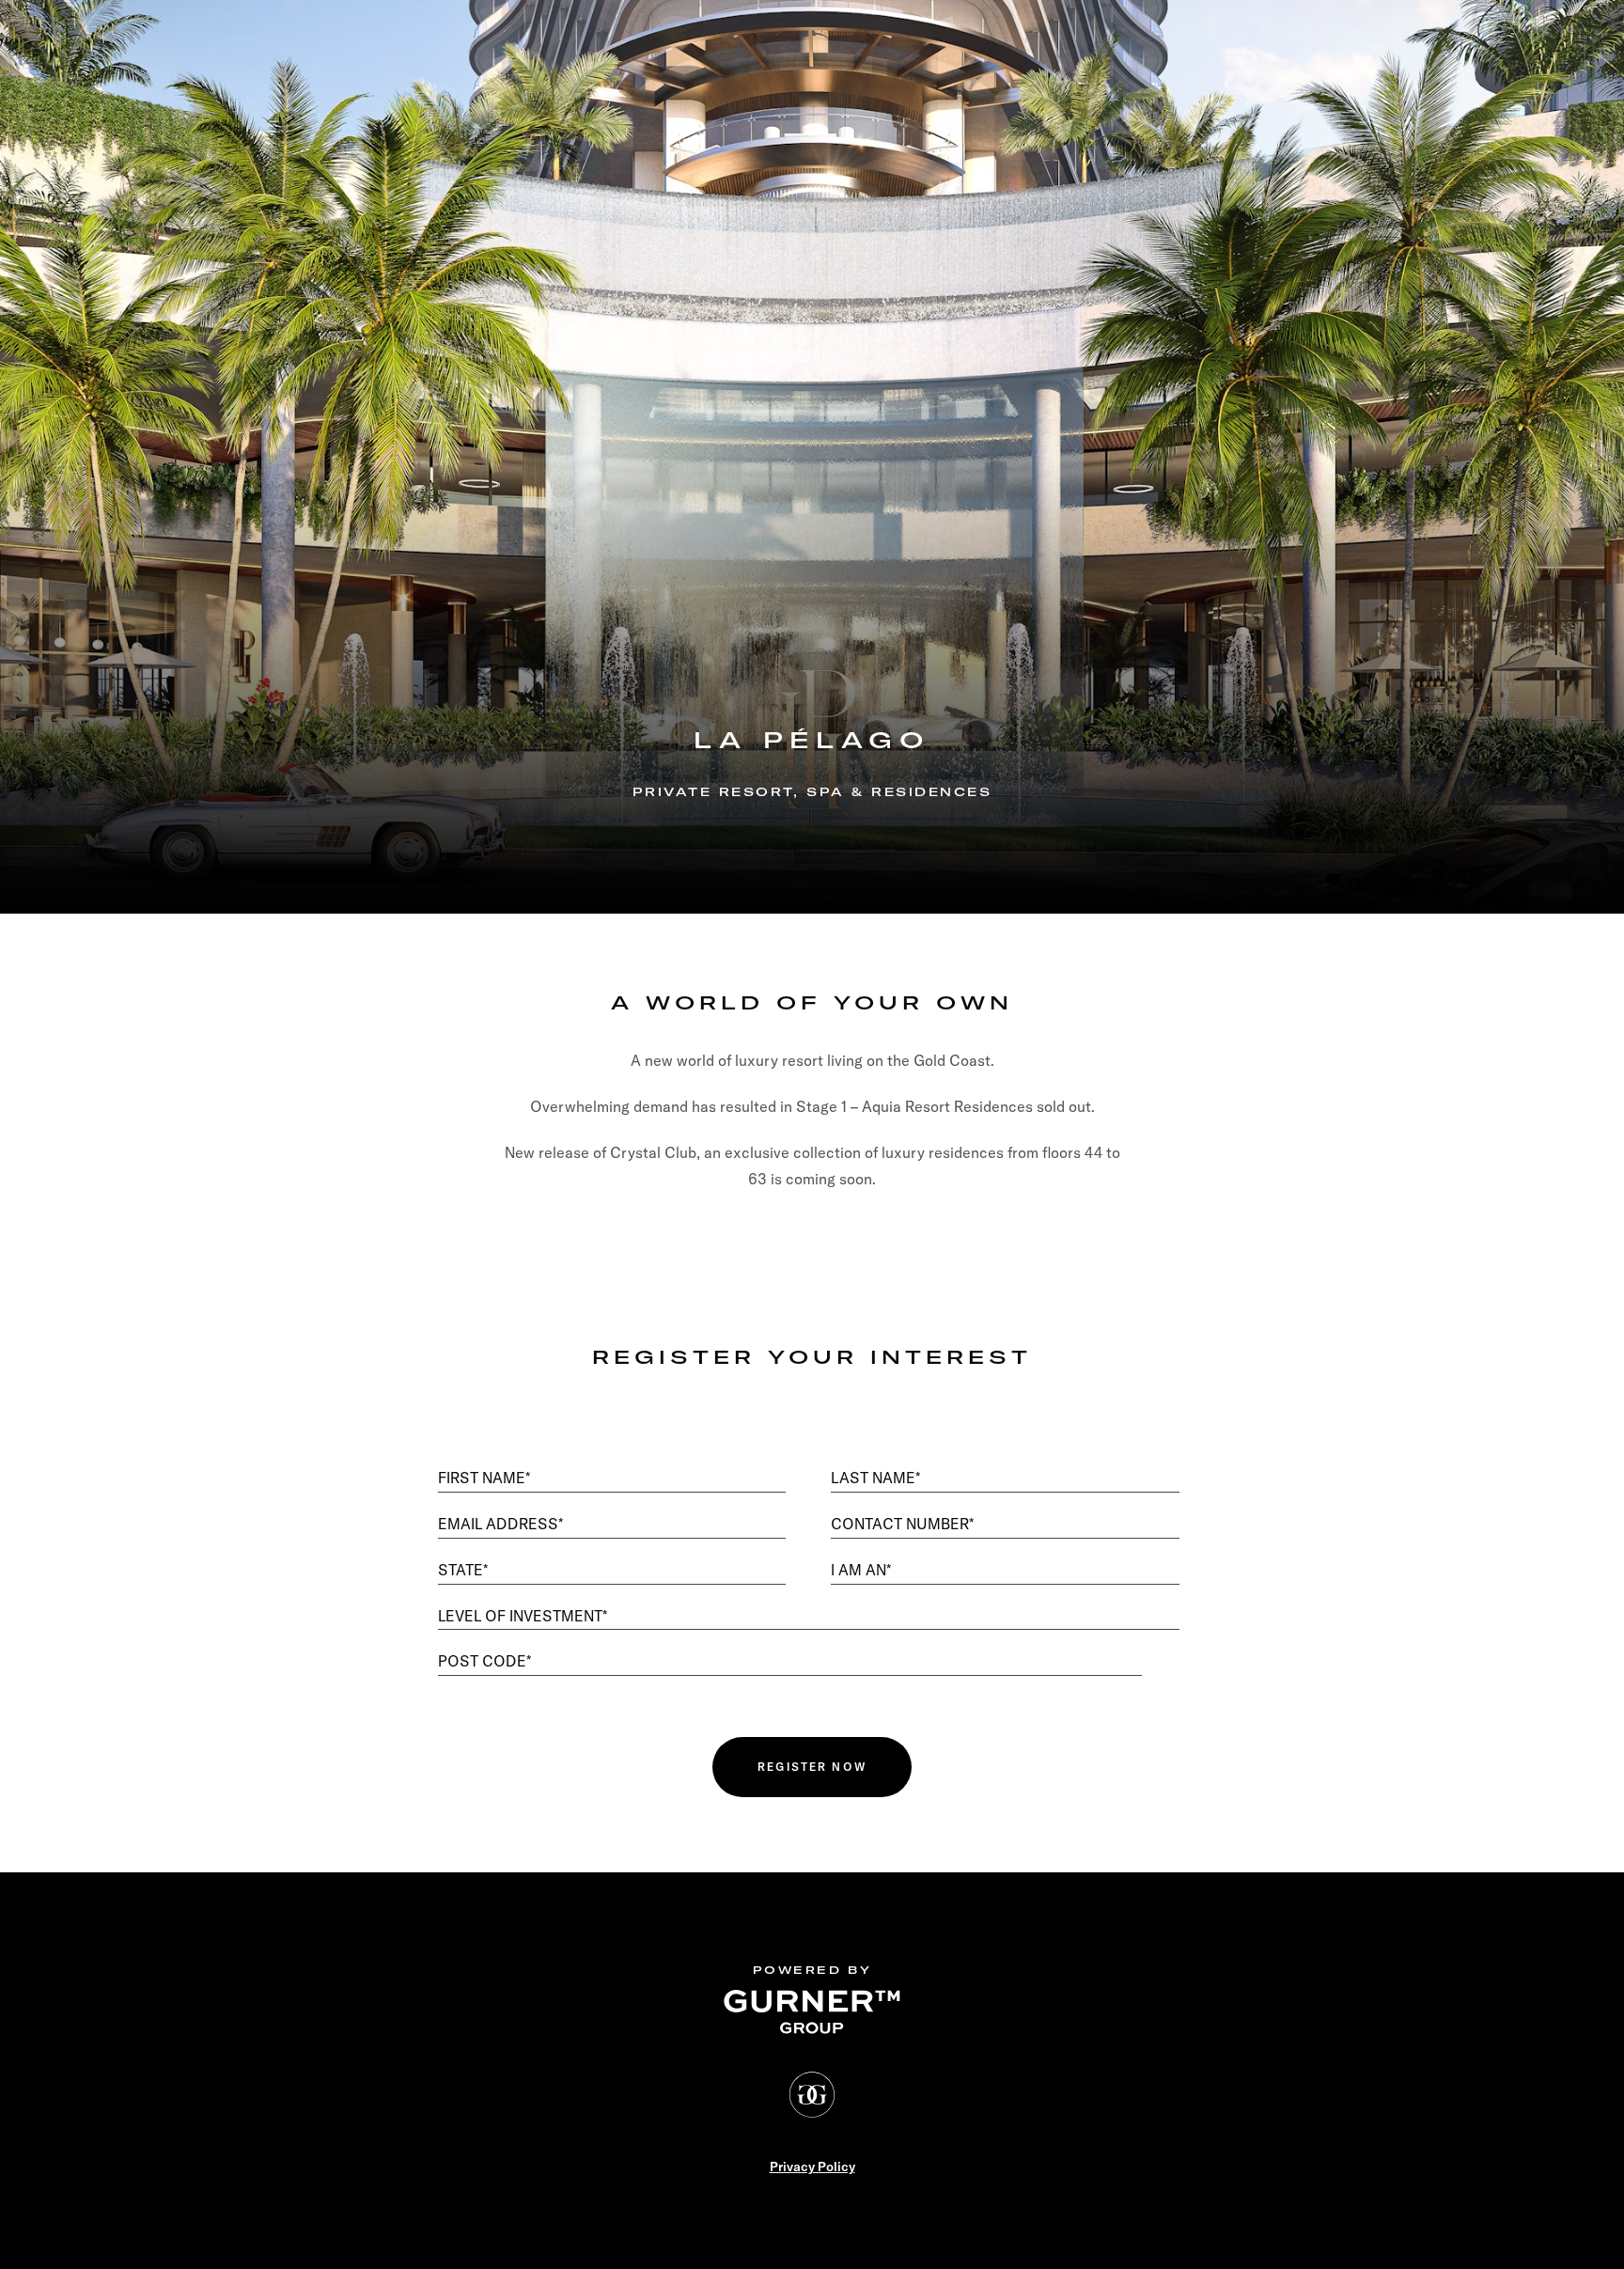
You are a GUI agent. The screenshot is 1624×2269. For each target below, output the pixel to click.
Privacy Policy (812, 2167)
